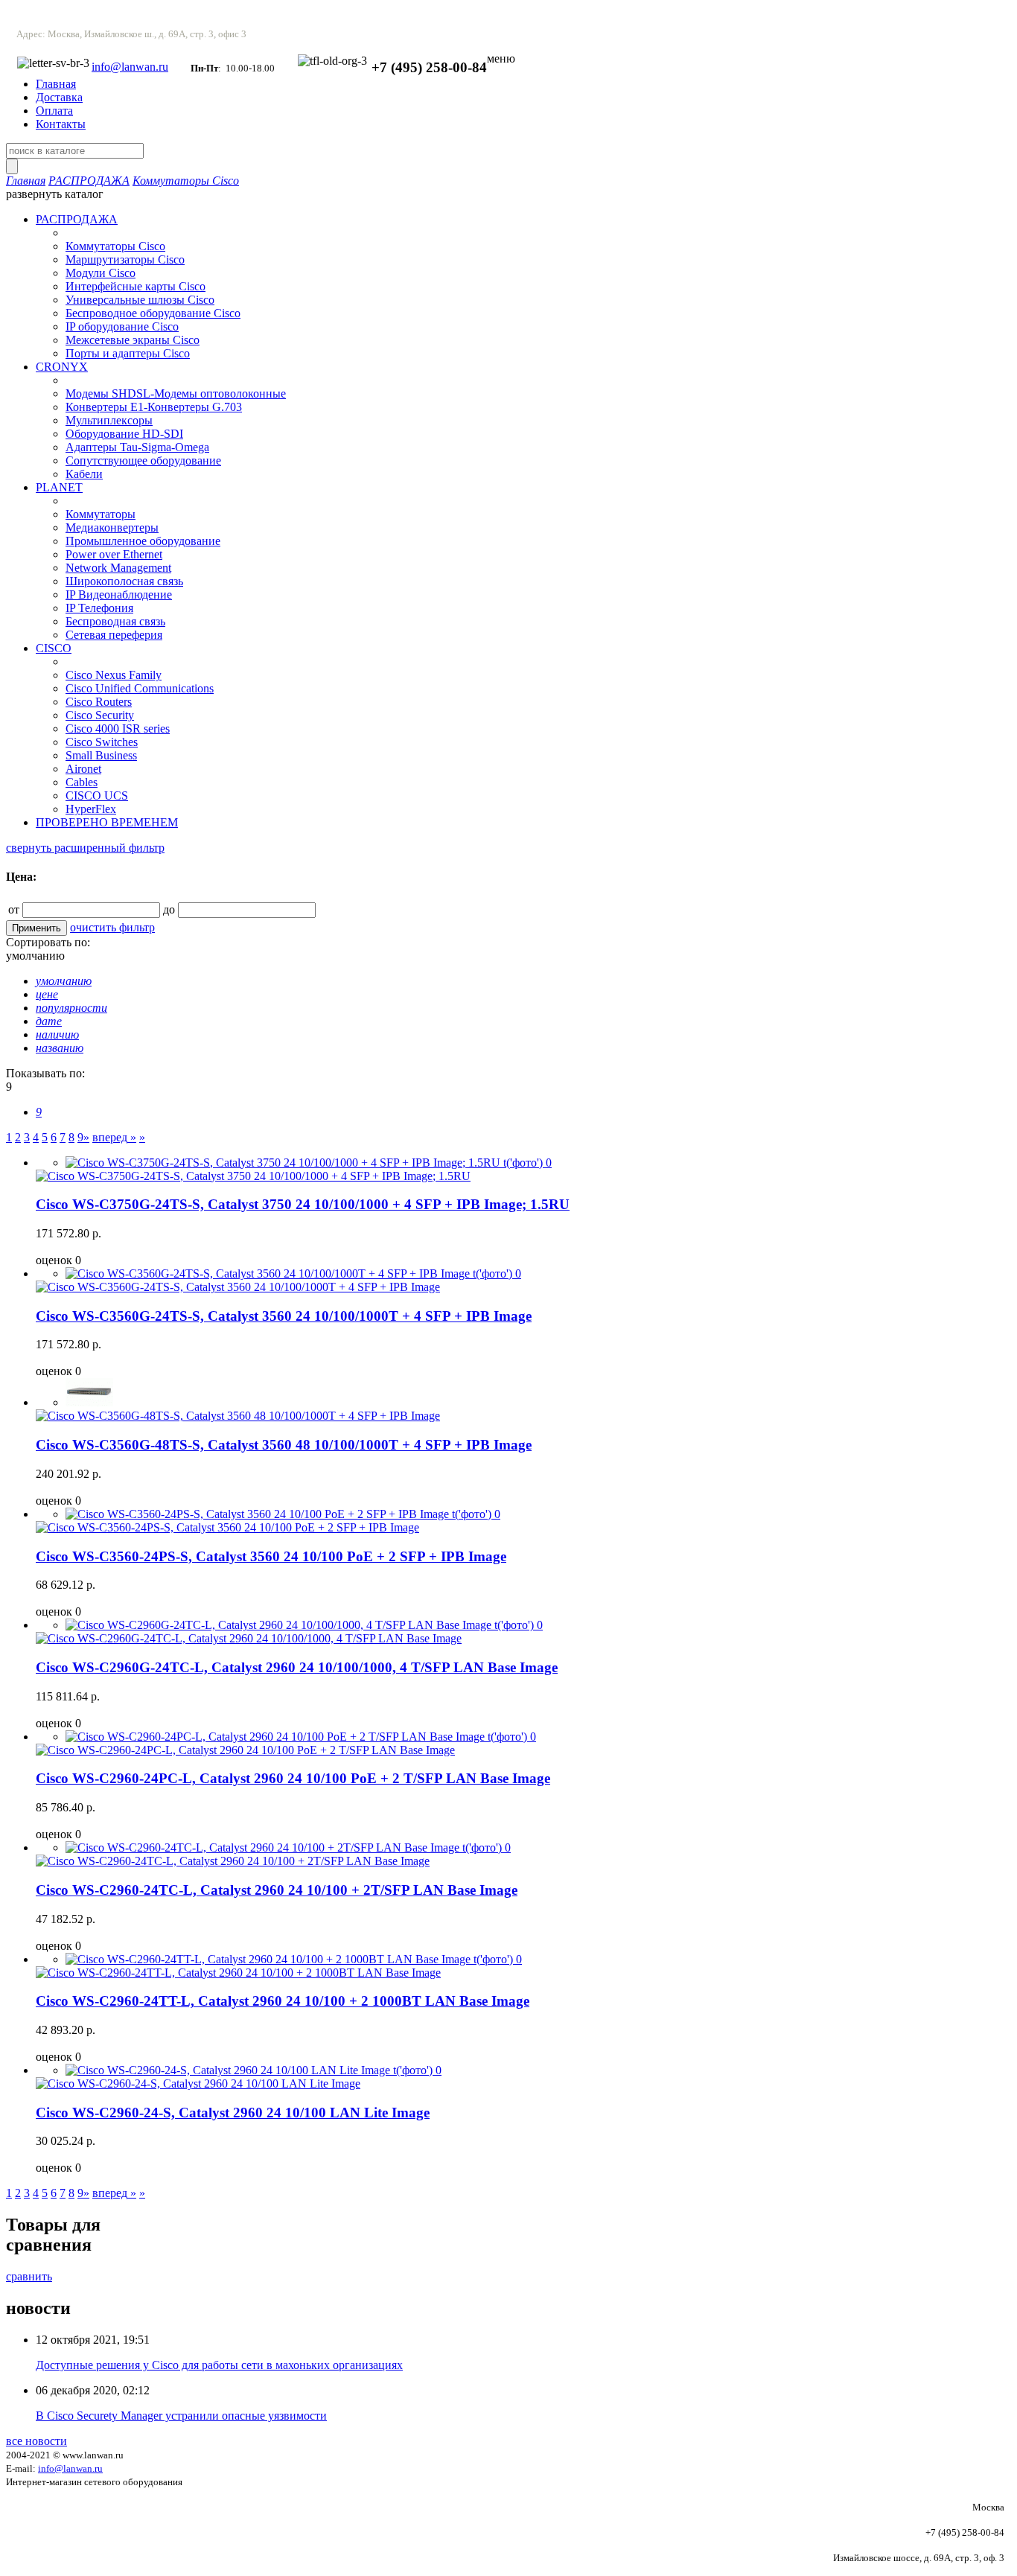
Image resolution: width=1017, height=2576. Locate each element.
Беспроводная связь (115, 621)
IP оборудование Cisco (122, 326)
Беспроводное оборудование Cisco (153, 313)
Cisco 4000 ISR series (118, 729)
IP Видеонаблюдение (119, 594)
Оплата (54, 111)
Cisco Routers (99, 702)
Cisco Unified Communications (140, 688)
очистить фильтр (112, 927)
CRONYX (62, 367)
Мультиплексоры (109, 420)
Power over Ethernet (114, 554)
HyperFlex (91, 809)
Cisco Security (100, 715)
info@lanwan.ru (130, 67)
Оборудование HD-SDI (124, 434)
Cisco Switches (102, 742)
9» (83, 1137)
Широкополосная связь (124, 581)
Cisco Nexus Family (114, 675)
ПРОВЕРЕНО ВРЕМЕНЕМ (107, 822)
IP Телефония (99, 608)
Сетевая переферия (114, 635)
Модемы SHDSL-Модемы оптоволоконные (176, 393)
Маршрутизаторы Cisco (125, 259)
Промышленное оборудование (143, 541)
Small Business (101, 755)
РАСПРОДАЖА (89, 181)
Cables (82, 782)
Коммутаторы (101, 514)
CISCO (54, 648)
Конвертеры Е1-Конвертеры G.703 (154, 407)
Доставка (59, 97)
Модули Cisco (101, 273)
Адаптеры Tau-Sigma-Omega (137, 447)
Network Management (118, 568)
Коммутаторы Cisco (186, 181)
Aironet (83, 769)
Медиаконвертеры (112, 527)
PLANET (59, 487)
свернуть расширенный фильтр (85, 848)
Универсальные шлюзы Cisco (140, 300)
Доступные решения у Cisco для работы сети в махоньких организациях (219, 2365)
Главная (56, 84)
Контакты (61, 124)
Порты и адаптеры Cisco (128, 353)
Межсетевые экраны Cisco (133, 340)
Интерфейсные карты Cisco (136, 286)
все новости (36, 2441)
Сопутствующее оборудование (143, 460)
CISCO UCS (97, 796)
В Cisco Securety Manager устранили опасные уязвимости (181, 2416)
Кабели (84, 474)
